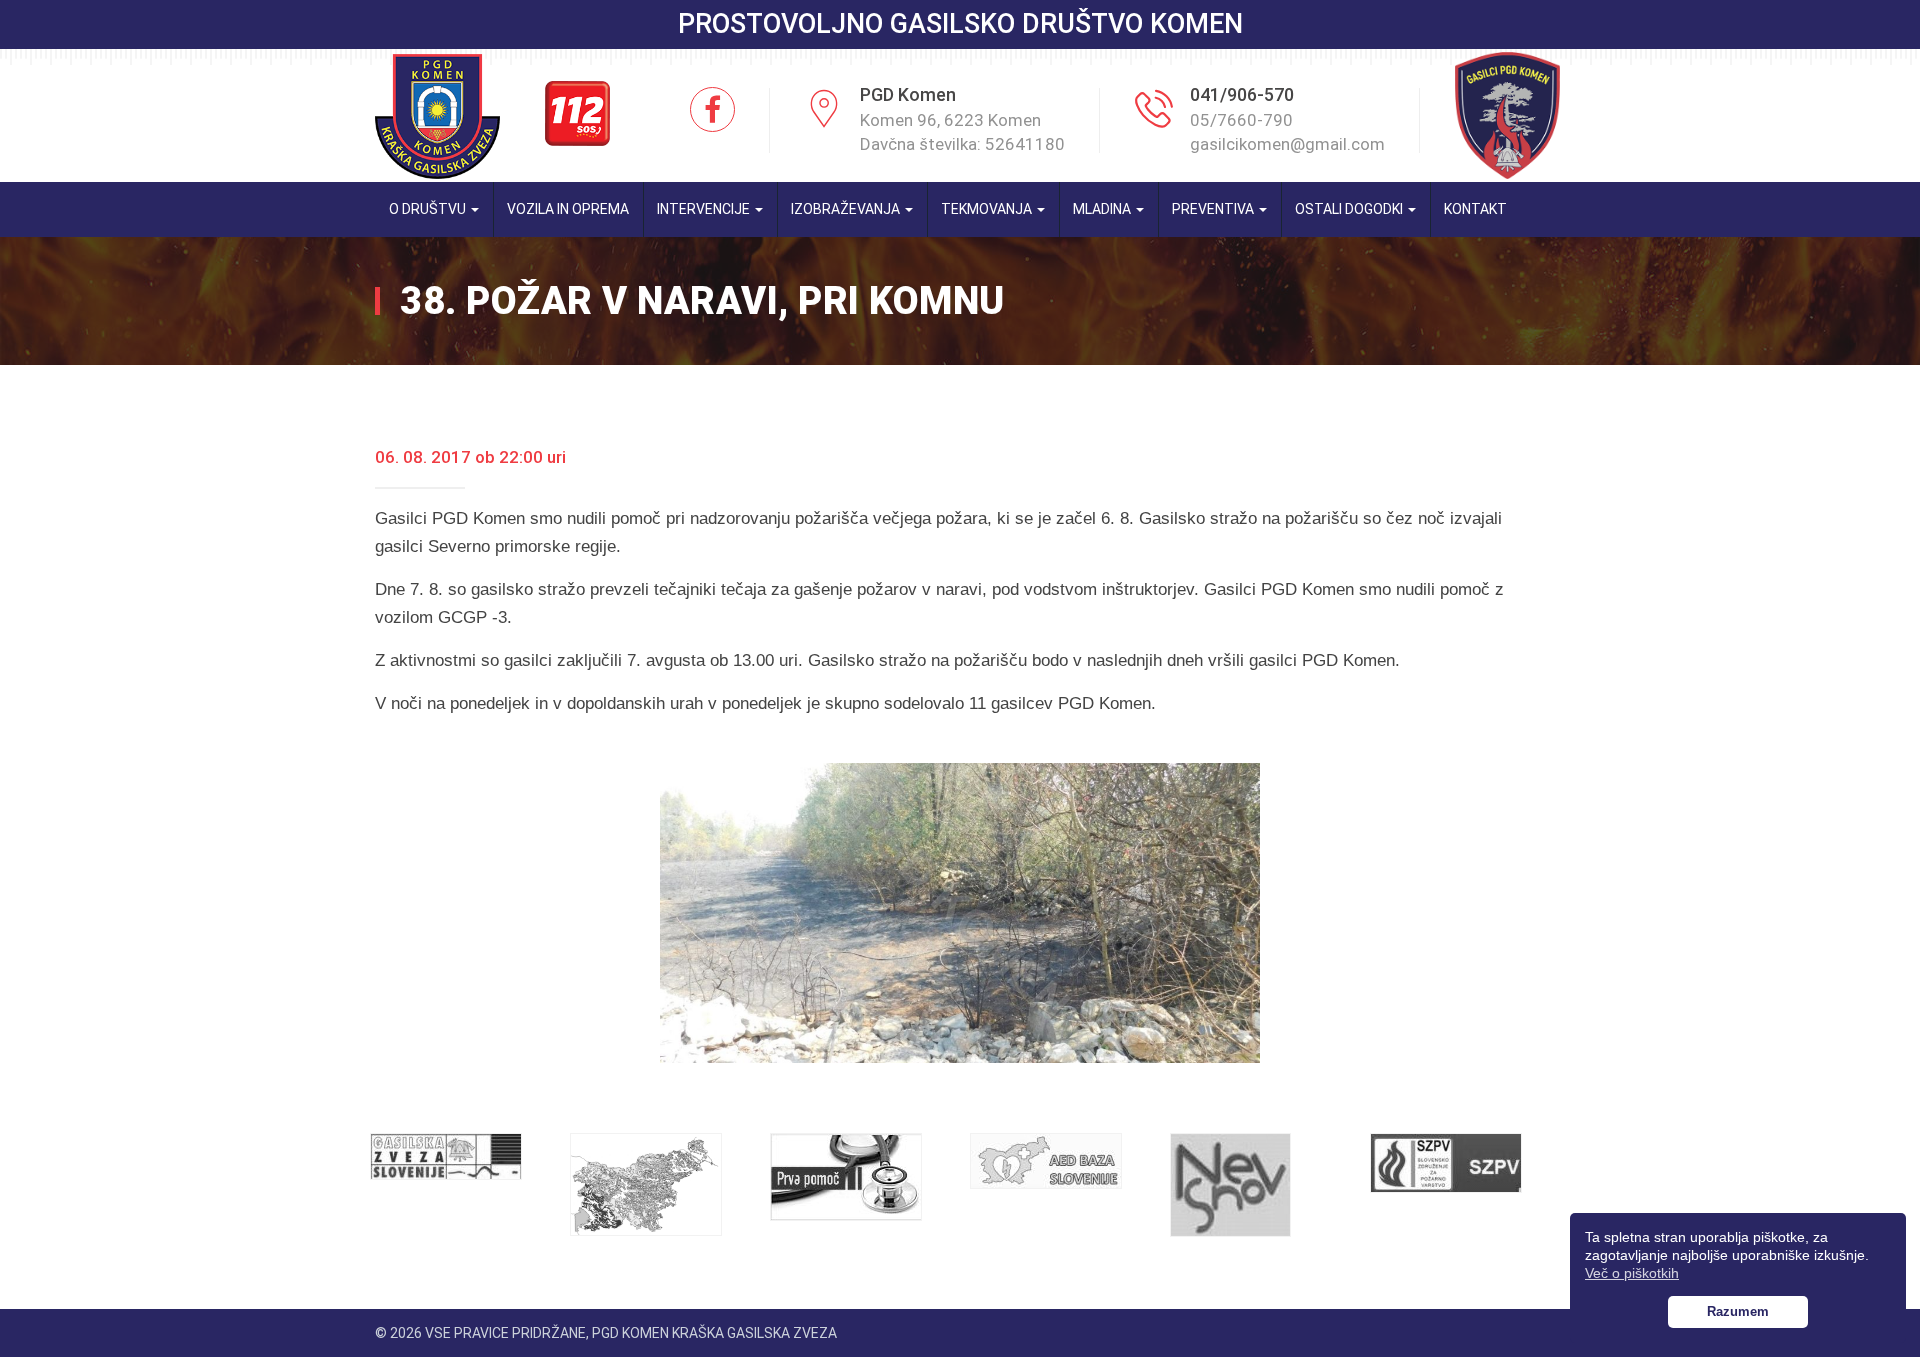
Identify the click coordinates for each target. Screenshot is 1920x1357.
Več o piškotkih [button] (1632, 1273)
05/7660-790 (1241, 120)
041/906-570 (1242, 94)
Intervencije (705, 209)
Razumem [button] (1738, 1312)
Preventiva (1214, 209)
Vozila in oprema (568, 209)
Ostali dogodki (1350, 209)
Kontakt (1475, 209)
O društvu (429, 209)
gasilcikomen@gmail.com (1287, 144)
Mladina (1103, 209)
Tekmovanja (988, 209)
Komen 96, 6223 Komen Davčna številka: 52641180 (962, 132)
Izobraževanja (847, 209)
